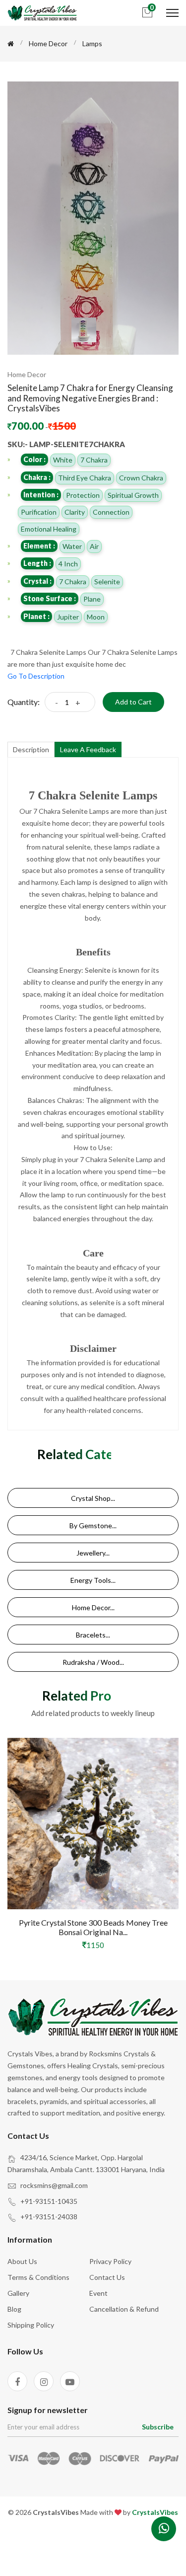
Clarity (75, 512)
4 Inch (68, 564)
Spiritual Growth (133, 495)
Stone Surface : (50, 598)
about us (22, 2261)
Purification (39, 512)
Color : (34, 459)
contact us (107, 2277)
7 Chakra (94, 460)
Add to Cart (133, 702)
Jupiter (68, 617)
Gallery (18, 2293)
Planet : (36, 616)
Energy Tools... (93, 1580)
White (63, 460)
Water (72, 546)
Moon (96, 617)
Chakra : (37, 477)
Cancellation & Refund (124, 2309)
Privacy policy (110, 2261)
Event (98, 2293)
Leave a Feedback (88, 749)
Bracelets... (93, 1635)
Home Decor (48, 43)
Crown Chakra (141, 478)
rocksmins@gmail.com (54, 2185)
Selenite (107, 582)
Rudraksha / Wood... (93, 1662)
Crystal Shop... (93, 1498)
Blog (14, 2309)
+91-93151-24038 (49, 2217)
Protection (83, 495)
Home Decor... (93, 1607)
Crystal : (37, 581)
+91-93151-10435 (49, 2201)
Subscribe (158, 2427)
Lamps (92, 43)
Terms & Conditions (38, 2277)
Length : (37, 563)
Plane (92, 599)
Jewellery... (93, 1553)
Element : (39, 546)
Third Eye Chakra (85, 478)
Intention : (41, 495)
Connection (111, 512)
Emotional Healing (49, 529)
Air (94, 546)
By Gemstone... (93, 1525)
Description (31, 749)
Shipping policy (31, 2325)
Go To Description (36, 676)
